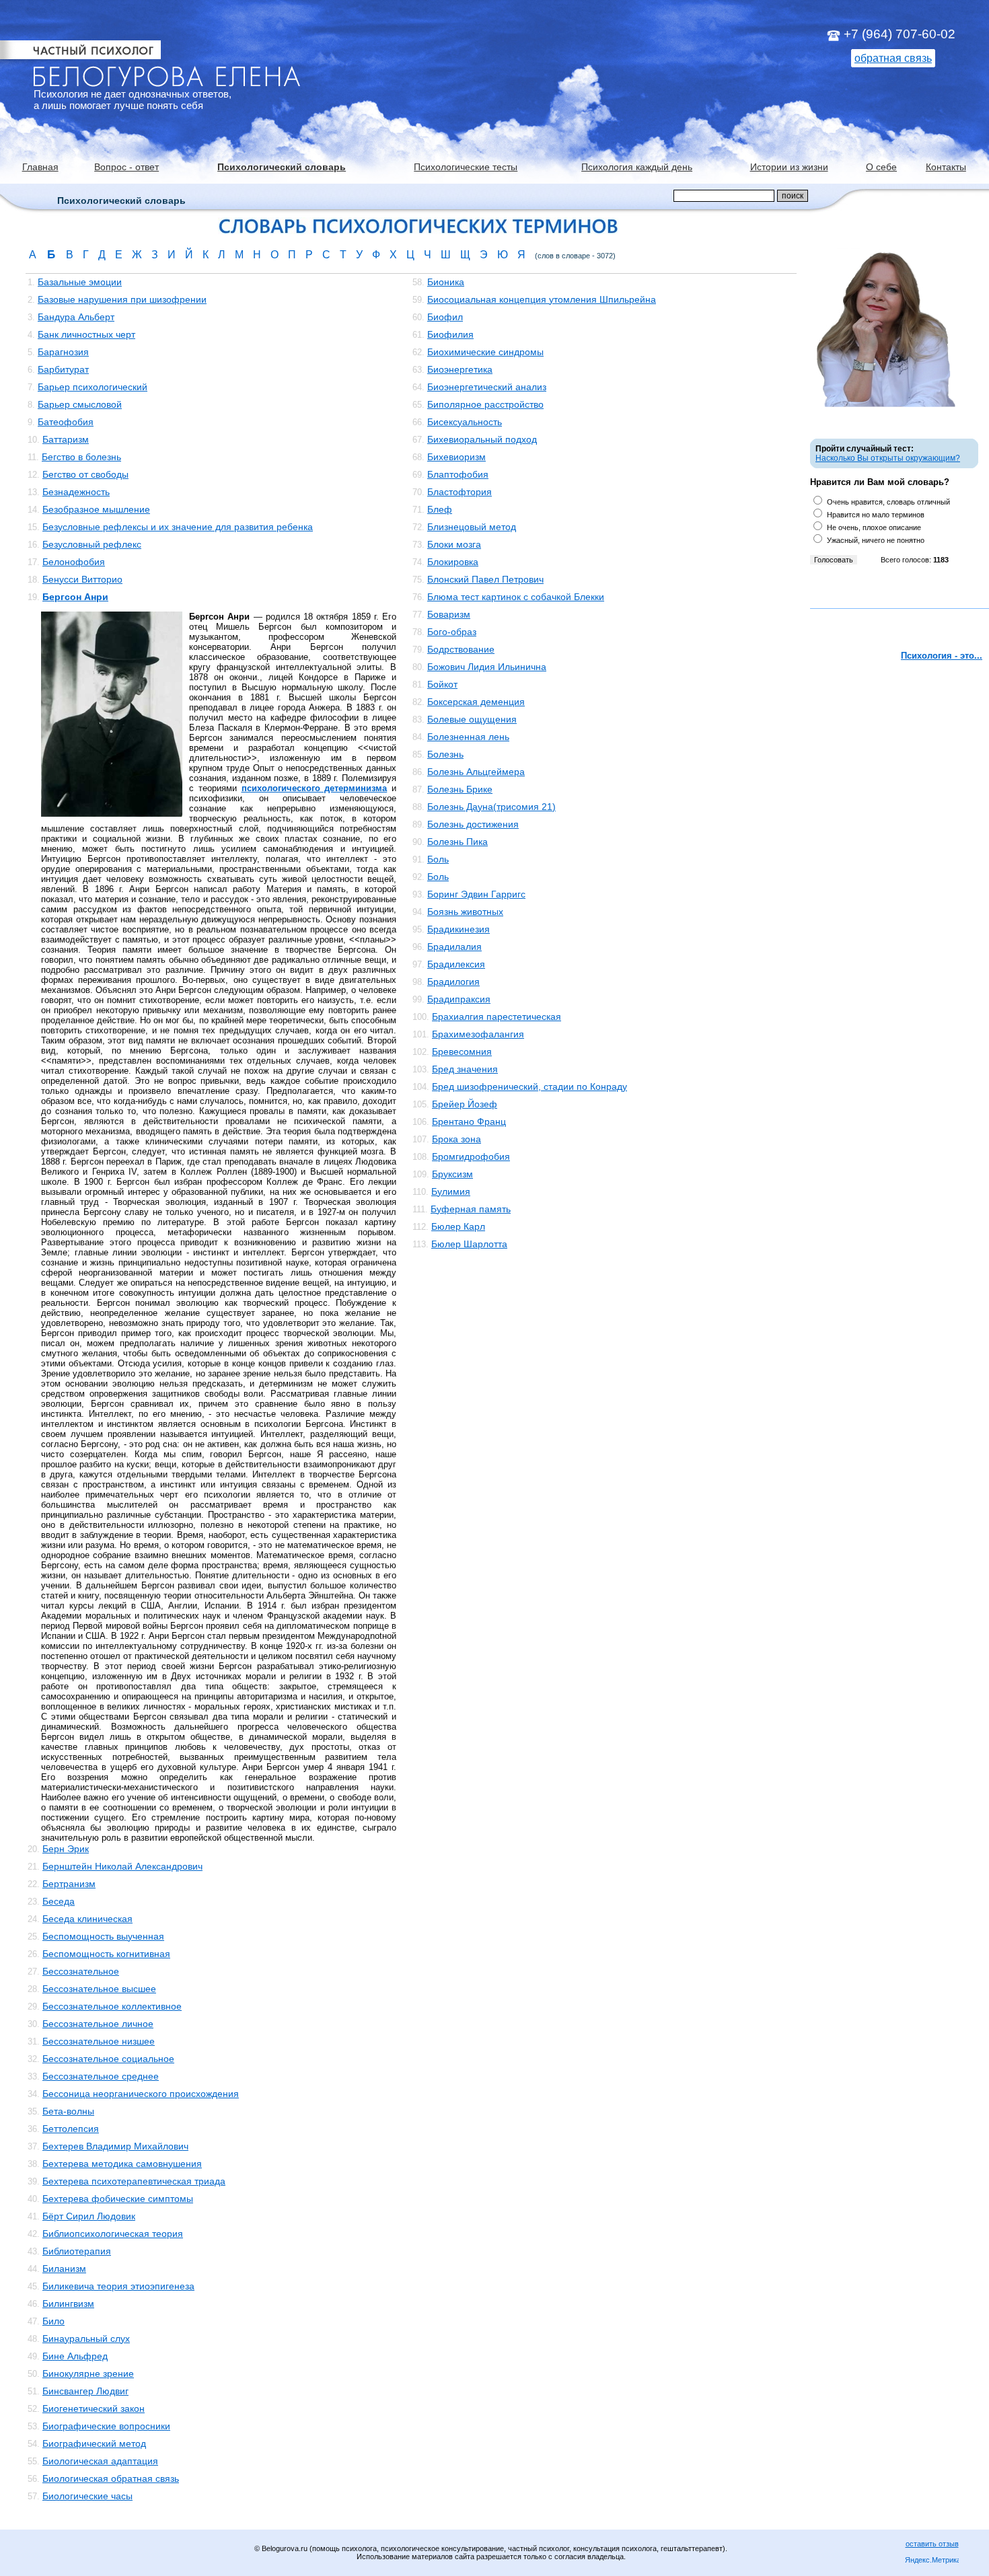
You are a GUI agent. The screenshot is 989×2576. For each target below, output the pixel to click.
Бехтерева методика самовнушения (122, 2164)
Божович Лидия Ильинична (487, 667)
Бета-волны (68, 2111)
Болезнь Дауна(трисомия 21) (491, 807)
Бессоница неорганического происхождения (141, 2094)
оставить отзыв (932, 2544)
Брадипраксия (459, 999)
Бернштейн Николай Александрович (122, 1866)
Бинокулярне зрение (88, 2373)
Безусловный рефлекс (92, 544)
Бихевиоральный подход (482, 439)
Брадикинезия (459, 929)
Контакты (946, 167)
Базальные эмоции (80, 282)
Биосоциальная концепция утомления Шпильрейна (542, 299)
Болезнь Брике (460, 789)
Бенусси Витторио (82, 579)
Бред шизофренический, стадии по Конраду (529, 1087)
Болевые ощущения (472, 719)
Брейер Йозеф (465, 1104)
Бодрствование (461, 649)
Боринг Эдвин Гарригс (476, 894)
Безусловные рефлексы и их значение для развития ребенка (178, 527)
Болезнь (445, 754)
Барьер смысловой (80, 404)
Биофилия (450, 334)
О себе (881, 167)
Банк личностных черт (86, 334)
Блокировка (453, 562)
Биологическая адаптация (100, 2461)
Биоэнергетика (460, 369)
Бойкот (442, 684)
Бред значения (465, 1069)
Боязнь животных (465, 912)
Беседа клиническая (87, 1919)
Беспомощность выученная (103, 1936)
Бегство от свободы (85, 474)
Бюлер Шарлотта (469, 1244)
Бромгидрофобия (471, 1156)
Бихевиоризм (456, 457)
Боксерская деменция (476, 702)
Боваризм (449, 614)
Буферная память (471, 1209)
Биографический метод (94, 2443)
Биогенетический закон (94, 2408)
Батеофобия (66, 422)
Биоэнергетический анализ (487, 387)
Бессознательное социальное (108, 2059)
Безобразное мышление (96, 509)
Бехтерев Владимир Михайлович (115, 2146)
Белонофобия (74, 562)
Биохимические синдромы (485, 352)
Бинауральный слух (86, 2339)
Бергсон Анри (75, 597)
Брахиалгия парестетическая (497, 1017)
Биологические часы (87, 2496)
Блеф (440, 509)
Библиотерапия (77, 2251)
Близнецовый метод (472, 527)
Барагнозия (63, 352)
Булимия (451, 1191)
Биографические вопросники (106, 2426)
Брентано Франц (469, 1121)
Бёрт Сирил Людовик (89, 2216)
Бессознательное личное (98, 2024)
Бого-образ (452, 632)
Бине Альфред (75, 2356)
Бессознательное (81, 1971)
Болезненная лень (468, 737)
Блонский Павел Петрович (485, 579)
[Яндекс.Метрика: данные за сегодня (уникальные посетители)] (932, 2561)
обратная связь (893, 58)
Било (53, 2321)
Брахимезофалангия (478, 1034)
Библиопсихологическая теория (113, 2234)
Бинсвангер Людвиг (85, 2391)
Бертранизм (69, 1884)
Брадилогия (453, 982)
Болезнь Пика (457, 842)
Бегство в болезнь (81, 457)
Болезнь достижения (473, 824)
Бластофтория (460, 492)
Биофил (445, 317)
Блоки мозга (454, 544)
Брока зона (456, 1139)
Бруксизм (452, 1174)
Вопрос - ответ (126, 167)
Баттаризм (66, 439)
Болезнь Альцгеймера (476, 772)
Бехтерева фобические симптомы (118, 2199)
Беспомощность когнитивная (106, 1954)
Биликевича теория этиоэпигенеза (118, 2286)
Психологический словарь (282, 167)
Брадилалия (454, 947)
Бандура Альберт (76, 317)
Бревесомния (462, 1052)
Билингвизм (68, 2304)
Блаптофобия (458, 474)
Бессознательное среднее (101, 2076)
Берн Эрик (66, 1849)
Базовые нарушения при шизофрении (122, 299)
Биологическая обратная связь (111, 2478)
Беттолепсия (71, 2129)
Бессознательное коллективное (112, 2006)
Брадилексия (456, 964)
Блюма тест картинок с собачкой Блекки (516, 597)
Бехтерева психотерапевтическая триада (134, 2181)
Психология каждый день (637, 167)
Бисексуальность (465, 422)
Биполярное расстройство (485, 404)
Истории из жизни (789, 167)
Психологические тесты (466, 167)
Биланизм (64, 2269)
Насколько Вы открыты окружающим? (888, 458)
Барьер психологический (93, 387)
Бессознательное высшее (99, 1989)
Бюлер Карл (458, 1226)
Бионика (446, 282)
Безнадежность (76, 492)
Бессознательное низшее (99, 2041)
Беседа (59, 1901)
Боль (438, 859)
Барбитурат (63, 369)
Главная (40, 167)
